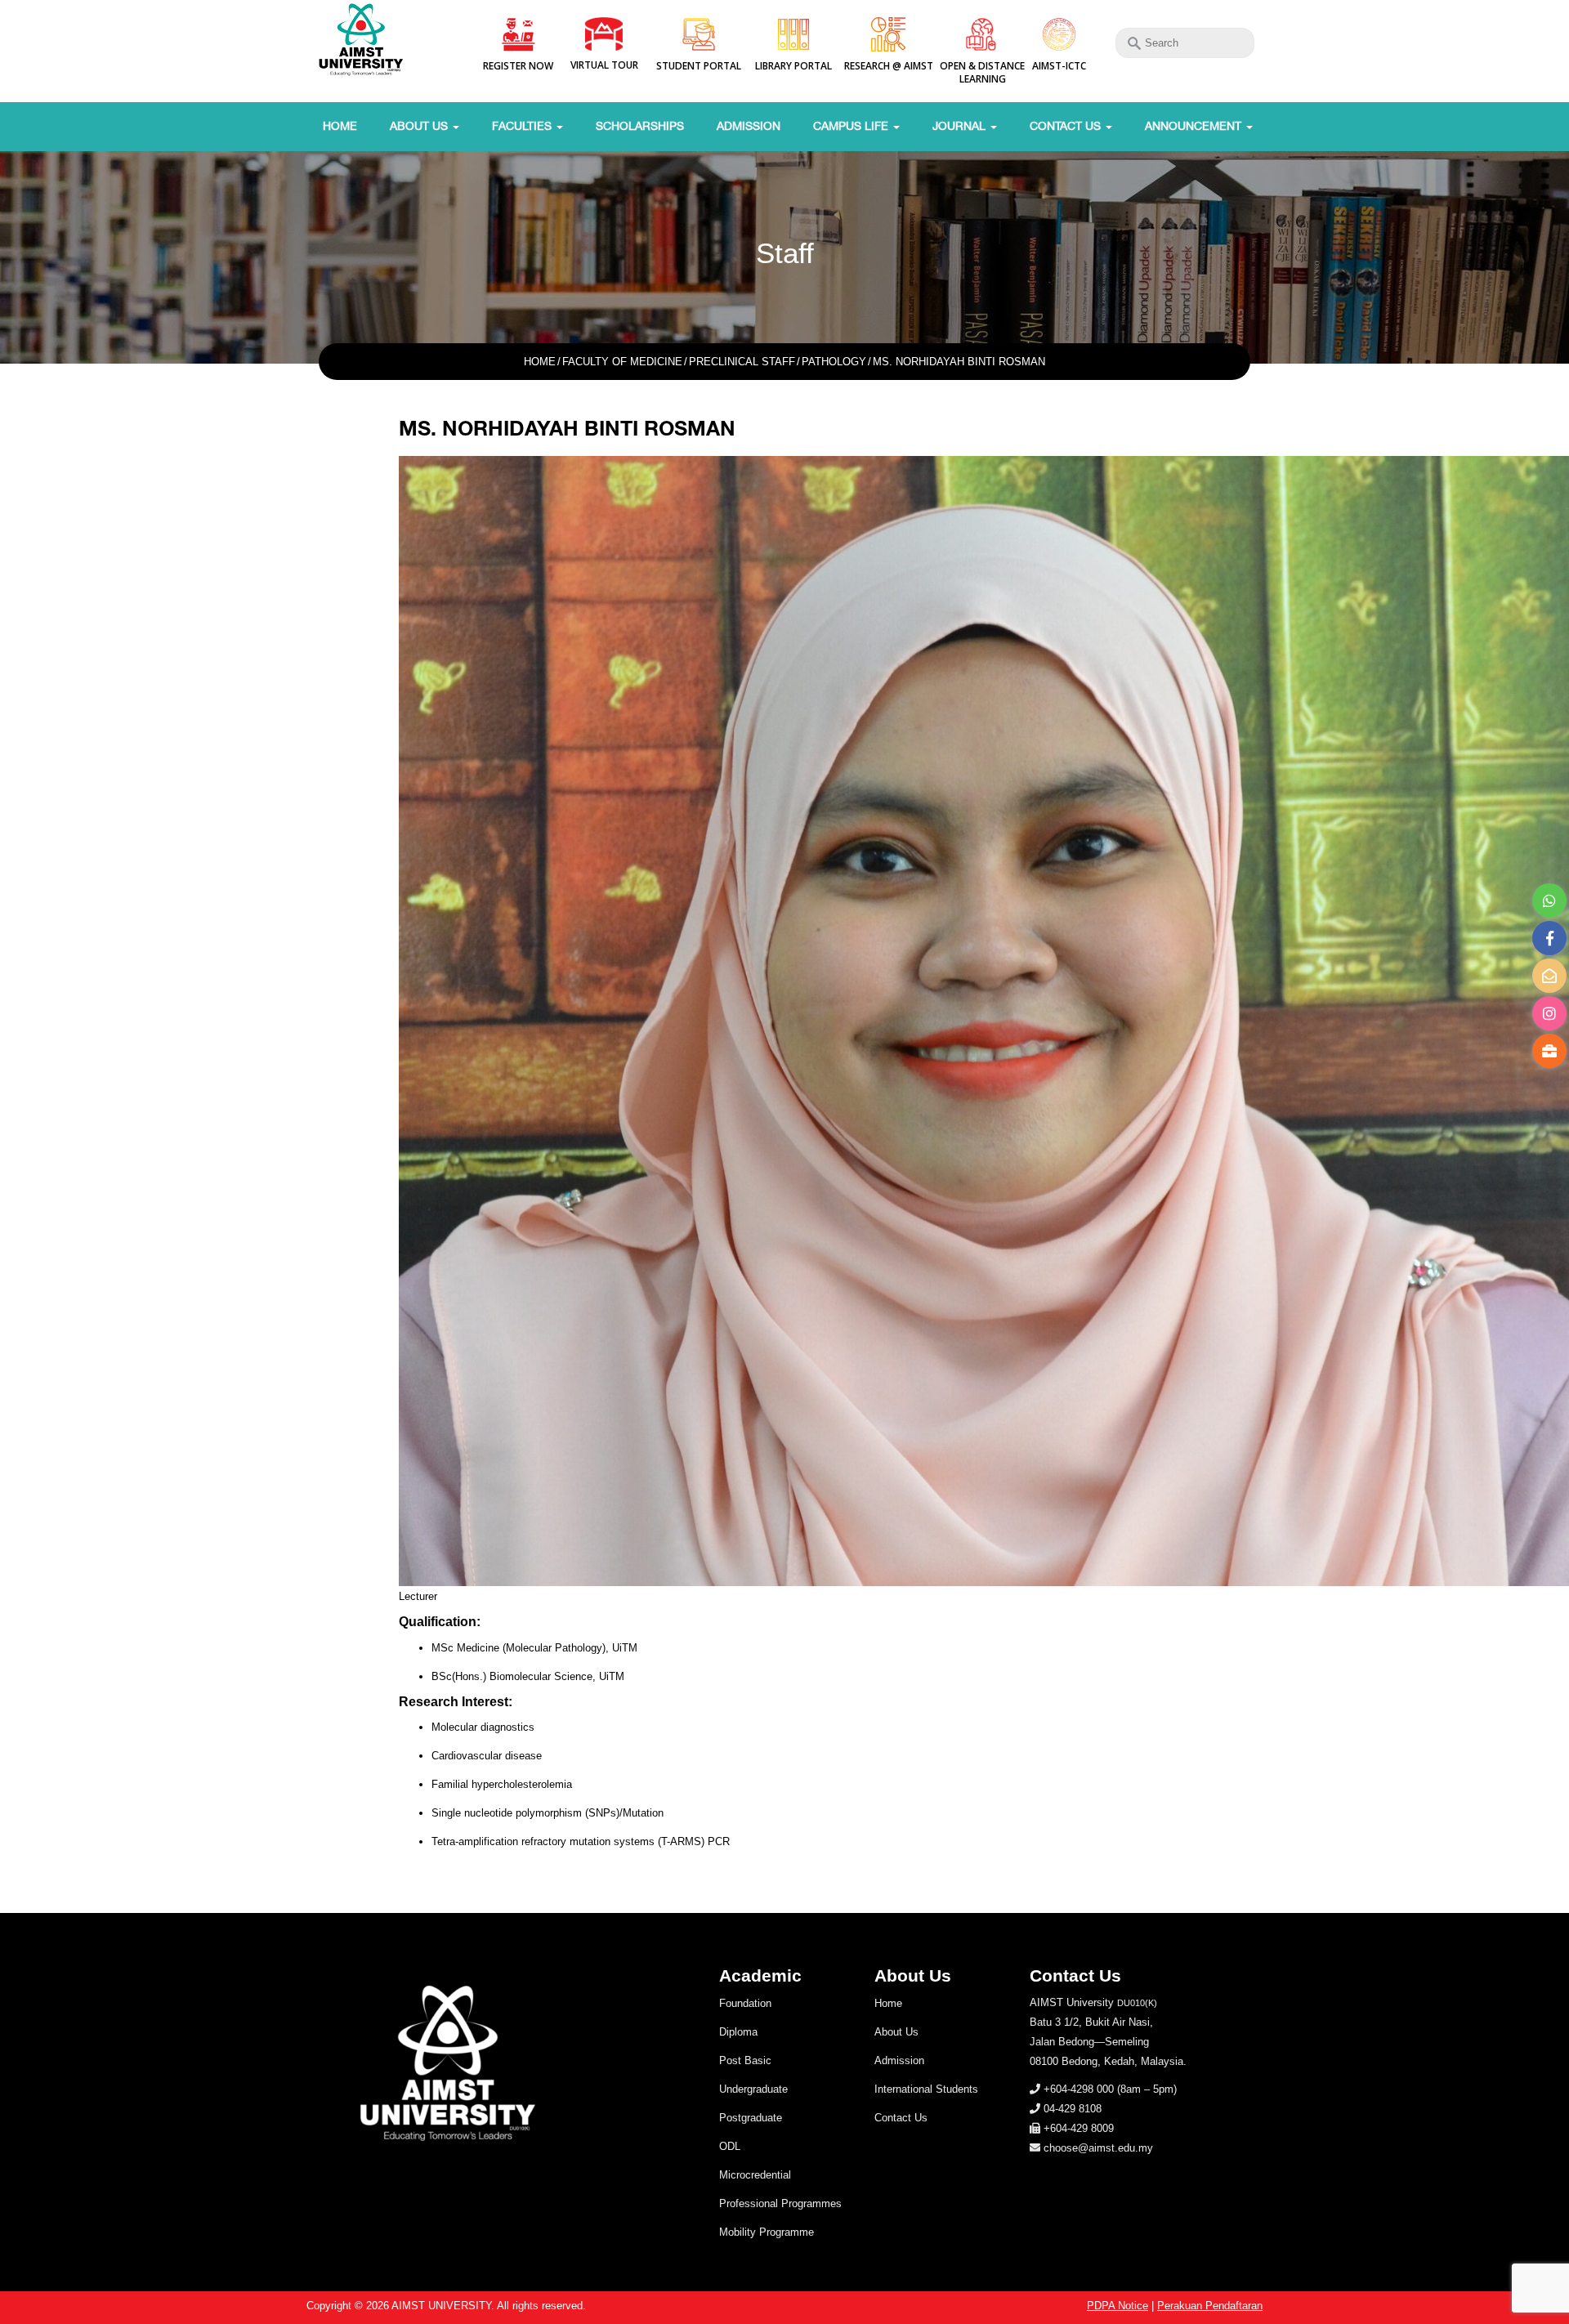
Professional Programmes (780, 2203)
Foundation (745, 2003)
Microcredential (755, 2175)
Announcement (1195, 126)
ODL (730, 2146)
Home (340, 126)
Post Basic (745, 2060)
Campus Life (852, 126)
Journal (961, 126)
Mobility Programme (767, 2232)
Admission (749, 126)
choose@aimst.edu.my (1098, 2148)
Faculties (523, 126)
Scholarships (640, 126)
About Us (420, 126)
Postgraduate (751, 2118)
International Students (926, 2089)
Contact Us (1067, 126)
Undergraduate (753, 2089)
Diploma (738, 2032)
